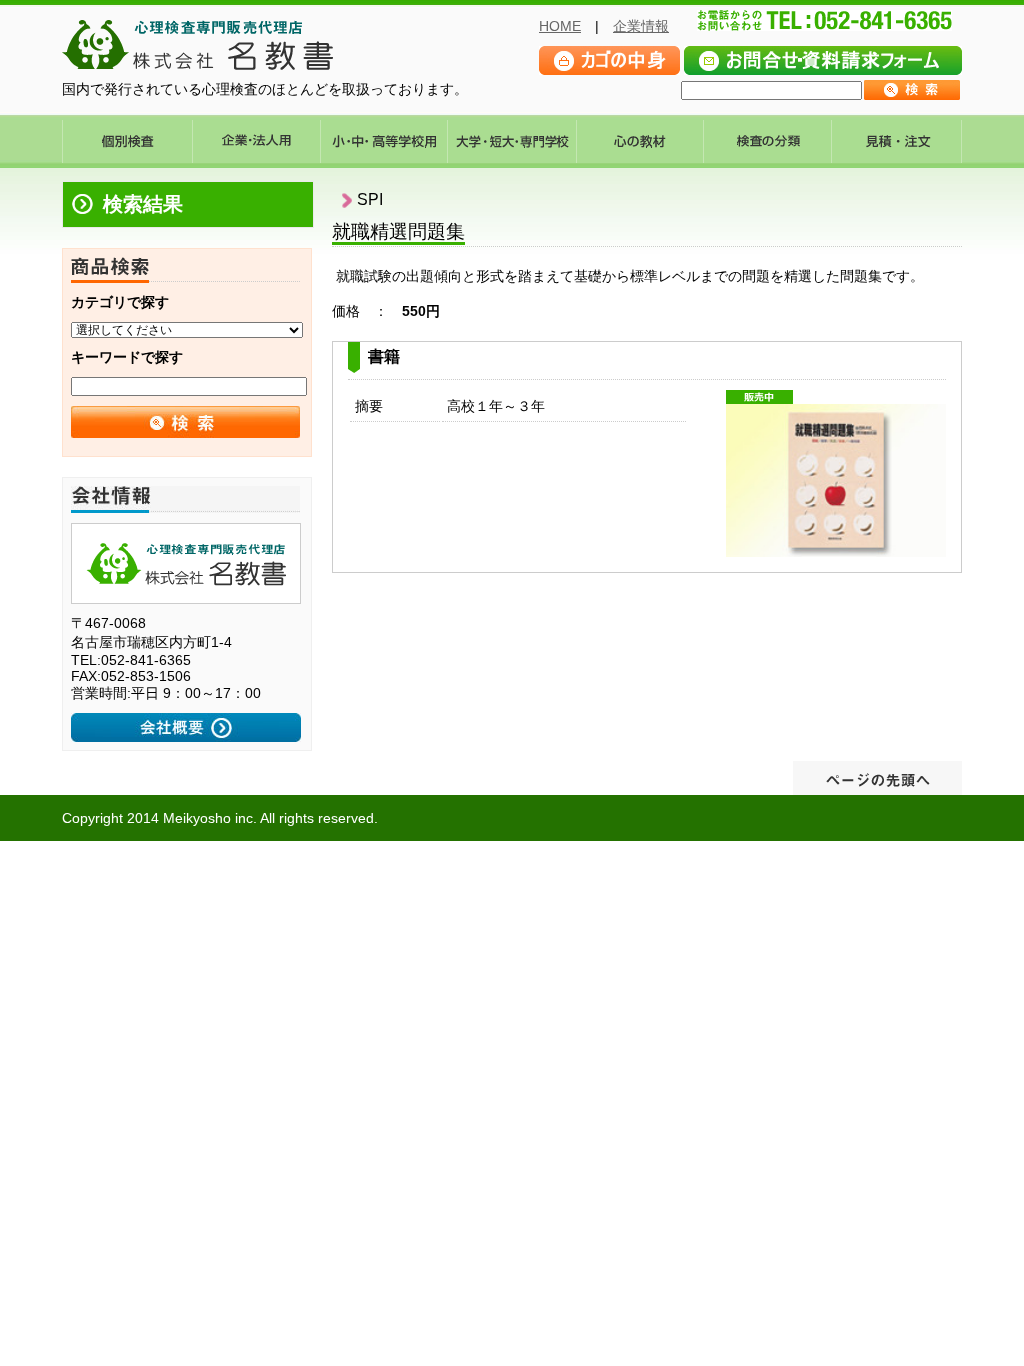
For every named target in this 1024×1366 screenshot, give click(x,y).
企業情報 (641, 26)
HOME (560, 26)
